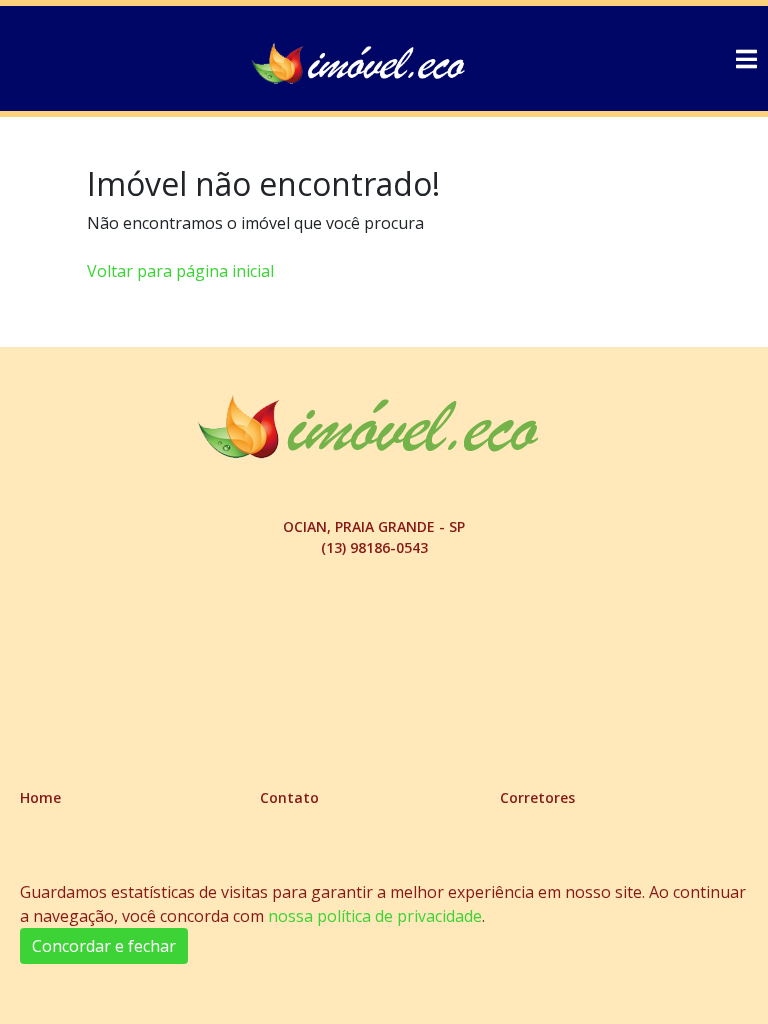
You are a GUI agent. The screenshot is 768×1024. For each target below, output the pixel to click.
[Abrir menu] (746, 59)
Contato (289, 797)
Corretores (537, 797)
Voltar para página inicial (180, 271)
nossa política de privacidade (375, 916)
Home (40, 797)
